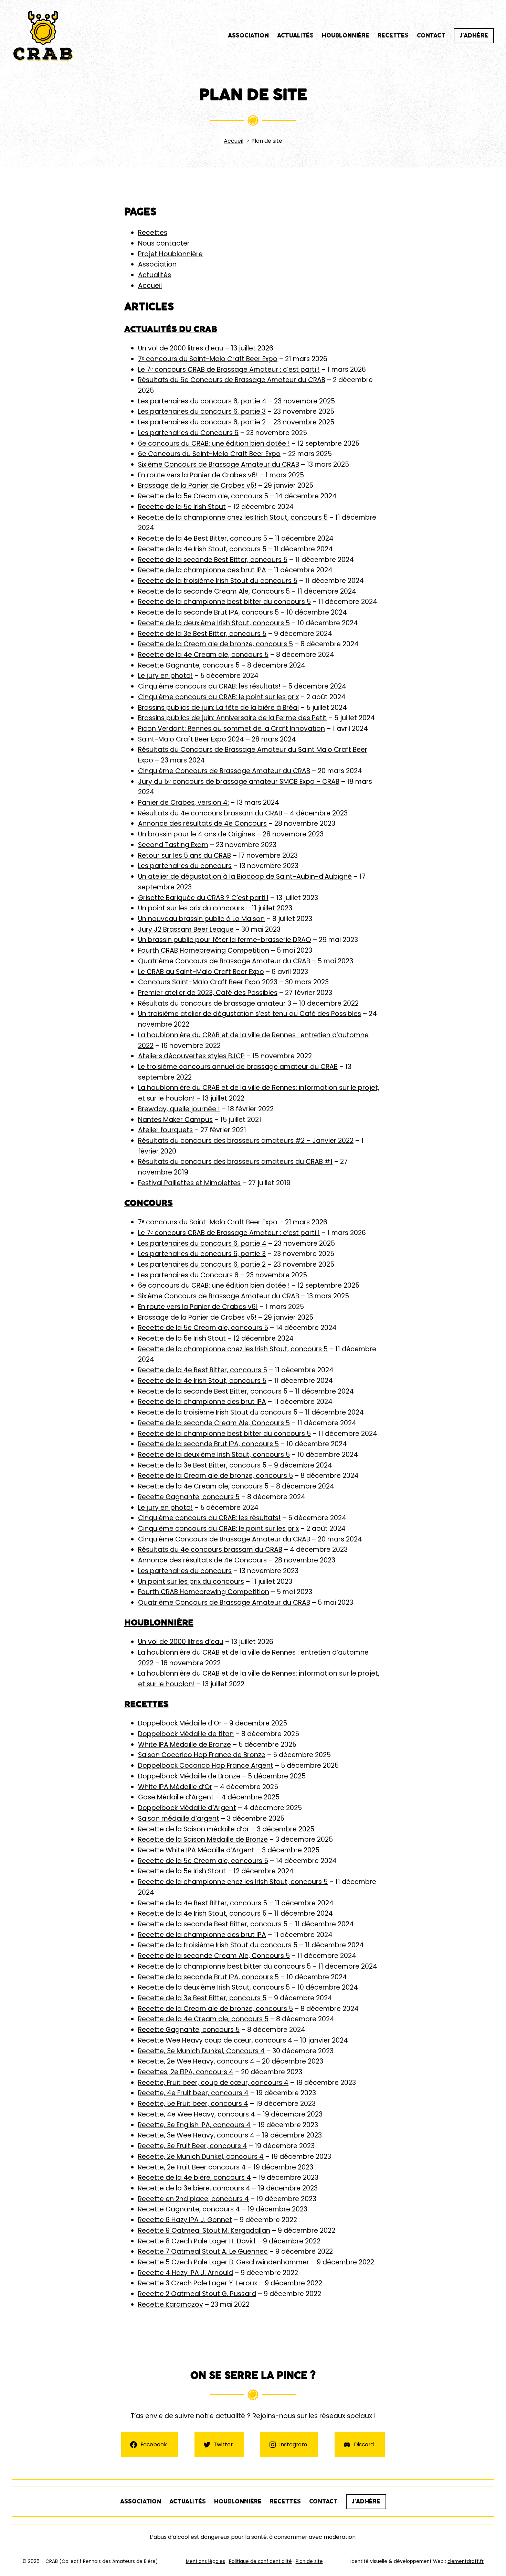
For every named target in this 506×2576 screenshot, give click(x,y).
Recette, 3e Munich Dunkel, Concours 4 (201, 2051)
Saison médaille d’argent (179, 1819)
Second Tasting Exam (173, 845)
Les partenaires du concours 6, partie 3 (202, 412)
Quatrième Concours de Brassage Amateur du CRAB (224, 961)
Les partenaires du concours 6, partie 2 (202, 422)
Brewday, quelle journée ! (179, 1109)
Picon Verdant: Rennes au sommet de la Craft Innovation (231, 729)
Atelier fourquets (165, 1130)
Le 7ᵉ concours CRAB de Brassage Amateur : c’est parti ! (229, 370)
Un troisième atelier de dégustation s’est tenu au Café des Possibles (250, 1014)
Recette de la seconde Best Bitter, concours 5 (213, 560)
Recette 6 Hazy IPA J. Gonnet (185, 2220)
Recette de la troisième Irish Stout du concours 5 (218, 581)
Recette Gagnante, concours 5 (189, 665)
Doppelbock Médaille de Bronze (189, 1776)
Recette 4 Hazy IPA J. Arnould (186, 2273)
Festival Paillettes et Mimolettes (189, 1183)
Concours (149, 1203)
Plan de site (309, 2561)
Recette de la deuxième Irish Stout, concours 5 (214, 623)
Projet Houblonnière (170, 254)
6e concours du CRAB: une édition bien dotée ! (214, 443)
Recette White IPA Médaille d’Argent (196, 1850)
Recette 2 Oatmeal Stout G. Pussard (197, 2294)
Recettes (153, 233)
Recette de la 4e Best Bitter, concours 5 (203, 538)
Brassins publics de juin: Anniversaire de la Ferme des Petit (232, 718)
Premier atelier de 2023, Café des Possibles (208, 993)
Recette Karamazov (171, 2304)
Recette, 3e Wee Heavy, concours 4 (196, 2135)
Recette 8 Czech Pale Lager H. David (197, 2241)
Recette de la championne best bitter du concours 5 (224, 602)
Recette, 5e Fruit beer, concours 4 (193, 2104)
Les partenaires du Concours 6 (188, 433)
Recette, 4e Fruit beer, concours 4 (193, 2093)
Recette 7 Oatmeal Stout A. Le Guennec (203, 2252)
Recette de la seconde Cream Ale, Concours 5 (214, 591)
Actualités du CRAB (171, 329)
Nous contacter (164, 243)
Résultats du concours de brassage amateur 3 (215, 1003)
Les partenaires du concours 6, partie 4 (202, 401)
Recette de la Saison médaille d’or (194, 1829)
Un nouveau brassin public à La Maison (201, 919)
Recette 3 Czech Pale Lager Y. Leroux (198, 2283)
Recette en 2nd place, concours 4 (193, 2199)
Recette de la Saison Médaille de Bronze (203, 1839)
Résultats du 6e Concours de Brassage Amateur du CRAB (232, 380)
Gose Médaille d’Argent (176, 1797)
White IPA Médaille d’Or (175, 1787)
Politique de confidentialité (260, 2561)
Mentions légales (205, 2561)
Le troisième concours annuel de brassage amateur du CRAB (238, 1067)
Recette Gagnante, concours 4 (189, 2209)
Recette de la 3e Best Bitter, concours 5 (202, 634)
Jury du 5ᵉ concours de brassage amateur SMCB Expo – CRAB (239, 782)
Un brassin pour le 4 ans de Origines (197, 834)
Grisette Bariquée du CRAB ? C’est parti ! (203, 898)
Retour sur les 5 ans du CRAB (185, 856)
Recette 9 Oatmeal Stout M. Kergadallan (204, 2231)
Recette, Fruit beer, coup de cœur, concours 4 (213, 2083)
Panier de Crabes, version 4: (183, 803)
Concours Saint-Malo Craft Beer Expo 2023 (208, 982)
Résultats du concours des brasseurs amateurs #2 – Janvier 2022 (246, 1141)
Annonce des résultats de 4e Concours (202, 824)
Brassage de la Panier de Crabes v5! (197, 485)
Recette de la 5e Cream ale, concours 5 (203, 496)
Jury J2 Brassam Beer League (186, 929)
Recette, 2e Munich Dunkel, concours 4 (201, 2157)
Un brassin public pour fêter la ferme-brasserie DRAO (225, 940)
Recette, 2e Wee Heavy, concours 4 (196, 2061)
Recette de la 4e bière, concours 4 (194, 2178)
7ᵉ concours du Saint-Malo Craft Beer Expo (208, 359)
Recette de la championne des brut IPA (202, 570)
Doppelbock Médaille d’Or (180, 1723)
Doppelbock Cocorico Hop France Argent (206, 1766)
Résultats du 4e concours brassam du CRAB (210, 813)
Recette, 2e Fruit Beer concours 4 (192, 2167)
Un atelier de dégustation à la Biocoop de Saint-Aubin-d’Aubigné (245, 876)
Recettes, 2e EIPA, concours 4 (186, 2072)
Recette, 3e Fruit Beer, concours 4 (193, 2146)
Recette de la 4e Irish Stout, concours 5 (202, 549)
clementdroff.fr (466, 2561)
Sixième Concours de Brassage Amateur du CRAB (219, 464)
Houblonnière (159, 1622)
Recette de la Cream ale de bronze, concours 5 (215, 644)
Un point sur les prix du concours (191, 908)
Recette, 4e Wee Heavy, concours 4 (197, 2114)
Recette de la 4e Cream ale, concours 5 (203, 655)
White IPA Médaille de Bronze (185, 1745)
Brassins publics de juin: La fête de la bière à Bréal (218, 708)
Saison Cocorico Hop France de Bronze (202, 1755)
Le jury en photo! (165, 676)
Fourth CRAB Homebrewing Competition (204, 950)
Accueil (150, 286)
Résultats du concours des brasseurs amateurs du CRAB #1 (235, 1162)
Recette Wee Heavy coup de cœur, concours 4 (215, 2040)
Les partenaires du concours (185, 866)
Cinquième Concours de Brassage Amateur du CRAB (224, 771)
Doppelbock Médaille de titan (186, 1734)
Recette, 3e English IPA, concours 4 (194, 2125)
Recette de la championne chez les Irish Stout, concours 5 (233, 517)
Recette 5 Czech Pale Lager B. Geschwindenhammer (224, 2262)
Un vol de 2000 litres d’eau (181, 348)
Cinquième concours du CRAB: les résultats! (209, 686)
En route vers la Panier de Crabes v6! (198, 475)
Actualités (155, 275)
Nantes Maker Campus (175, 1120)
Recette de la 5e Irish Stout (182, 507)
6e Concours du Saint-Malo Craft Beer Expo (209, 454)
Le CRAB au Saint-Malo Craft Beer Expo (201, 972)
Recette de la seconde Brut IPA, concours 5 (208, 612)
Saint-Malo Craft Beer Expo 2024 (191, 739)
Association (157, 264)
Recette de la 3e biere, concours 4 (194, 2188)
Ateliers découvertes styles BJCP (191, 1056)
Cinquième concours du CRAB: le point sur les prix (218, 697)
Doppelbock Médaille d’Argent (187, 1808)
